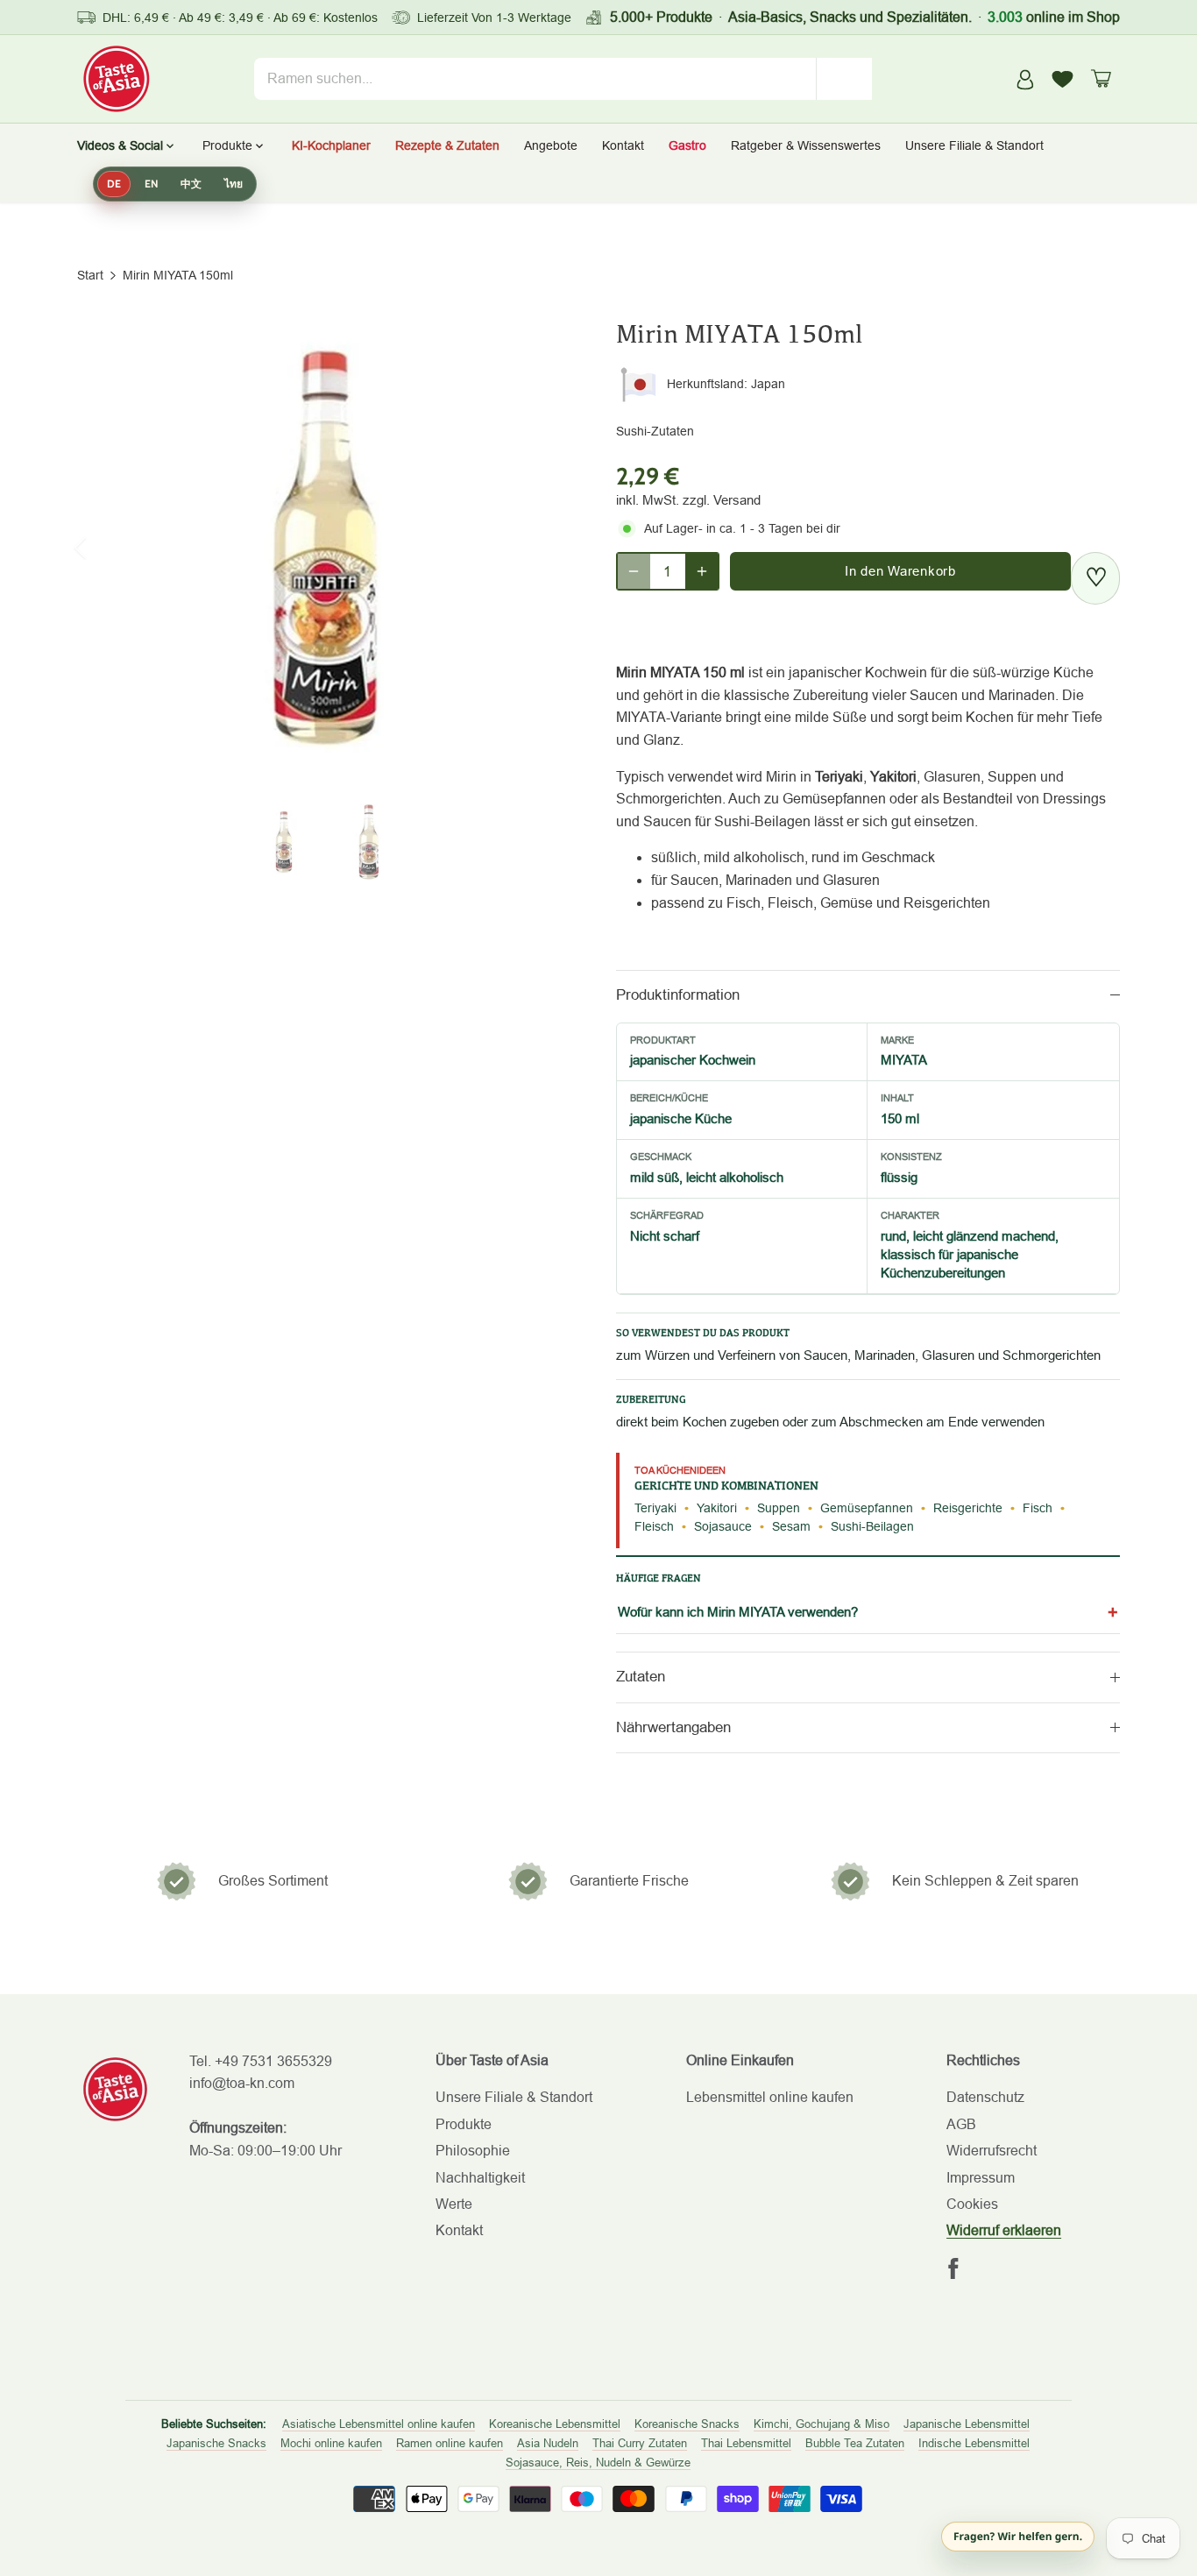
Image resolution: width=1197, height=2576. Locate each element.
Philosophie (473, 2151)
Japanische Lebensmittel (967, 2424)
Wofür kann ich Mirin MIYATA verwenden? (738, 1612)
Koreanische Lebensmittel (555, 2424)
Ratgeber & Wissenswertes (806, 145)
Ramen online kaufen (450, 2443)
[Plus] (702, 571)
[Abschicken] (845, 79)
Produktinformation (678, 995)
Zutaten (641, 1677)
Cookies (972, 2204)
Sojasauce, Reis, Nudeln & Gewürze (598, 2463)
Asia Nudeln (548, 2443)
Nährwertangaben (673, 1727)
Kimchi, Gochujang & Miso (822, 2424)
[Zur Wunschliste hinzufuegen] (1095, 578)
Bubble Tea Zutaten (855, 2443)
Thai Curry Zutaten (640, 2443)
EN (151, 184)
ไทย (234, 184)
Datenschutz (985, 2097)
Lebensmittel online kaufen (770, 2097)
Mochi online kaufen (331, 2443)
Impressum (981, 2178)
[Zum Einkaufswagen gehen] (1101, 78)
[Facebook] (953, 2268)
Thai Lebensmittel (746, 2443)
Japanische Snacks (216, 2443)
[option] (326, 548)
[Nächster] (548, 548)
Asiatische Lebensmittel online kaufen (379, 2424)
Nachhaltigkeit (480, 2178)
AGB (961, 2124)
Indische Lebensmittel (974, 2443)
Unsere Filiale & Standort (974, 145)
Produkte (464, 2124)
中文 (191, 184)
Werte (454, 2204)
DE (114, 184)
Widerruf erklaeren (1004, 2230)
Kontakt (459, 2230)
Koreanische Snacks (687, 2424)
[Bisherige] (103, 548)
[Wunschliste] (1063, 79)
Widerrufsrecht (992, 2151)
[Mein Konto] (1025, 78)
